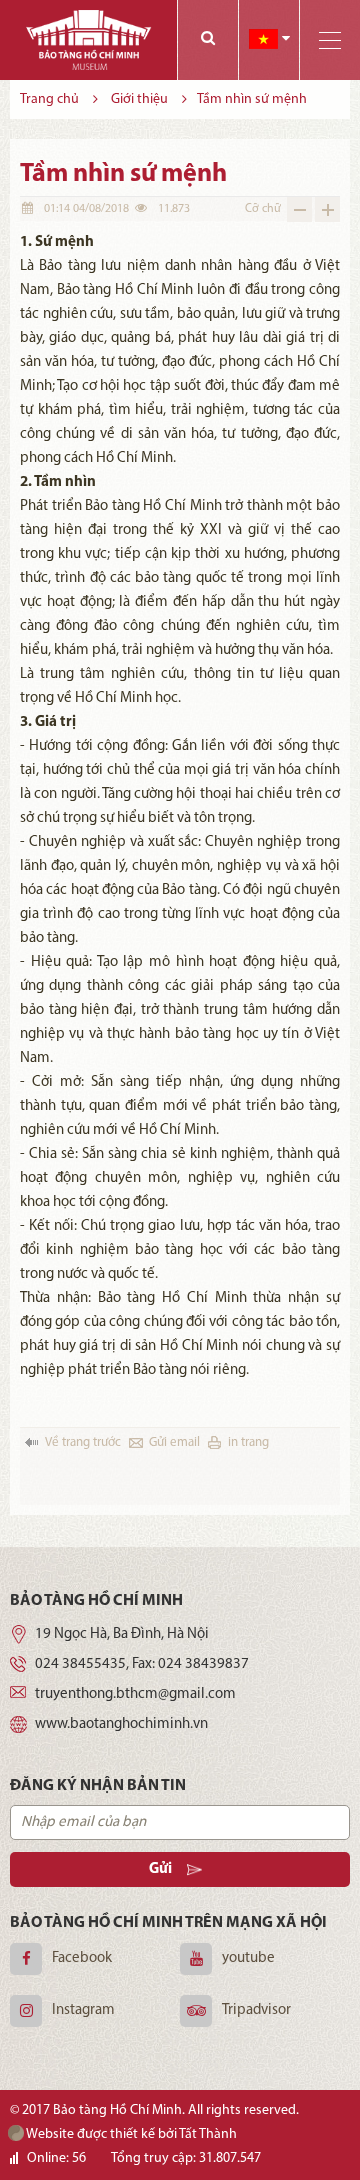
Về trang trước (83, 1442)
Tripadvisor (256, 2010)
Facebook (82, 1958)
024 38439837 (203, 1664)
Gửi (160, 1869)
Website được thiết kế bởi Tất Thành (130, 2134)
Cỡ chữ (263, 209)
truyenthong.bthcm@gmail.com (135, 1694)
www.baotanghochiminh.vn (121, 1724)
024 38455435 (80, 1664)
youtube (248, 1958)
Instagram (83, 2010)
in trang (248, 1442)
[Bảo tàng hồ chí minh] (88, 40)
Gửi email (174, 1442)
